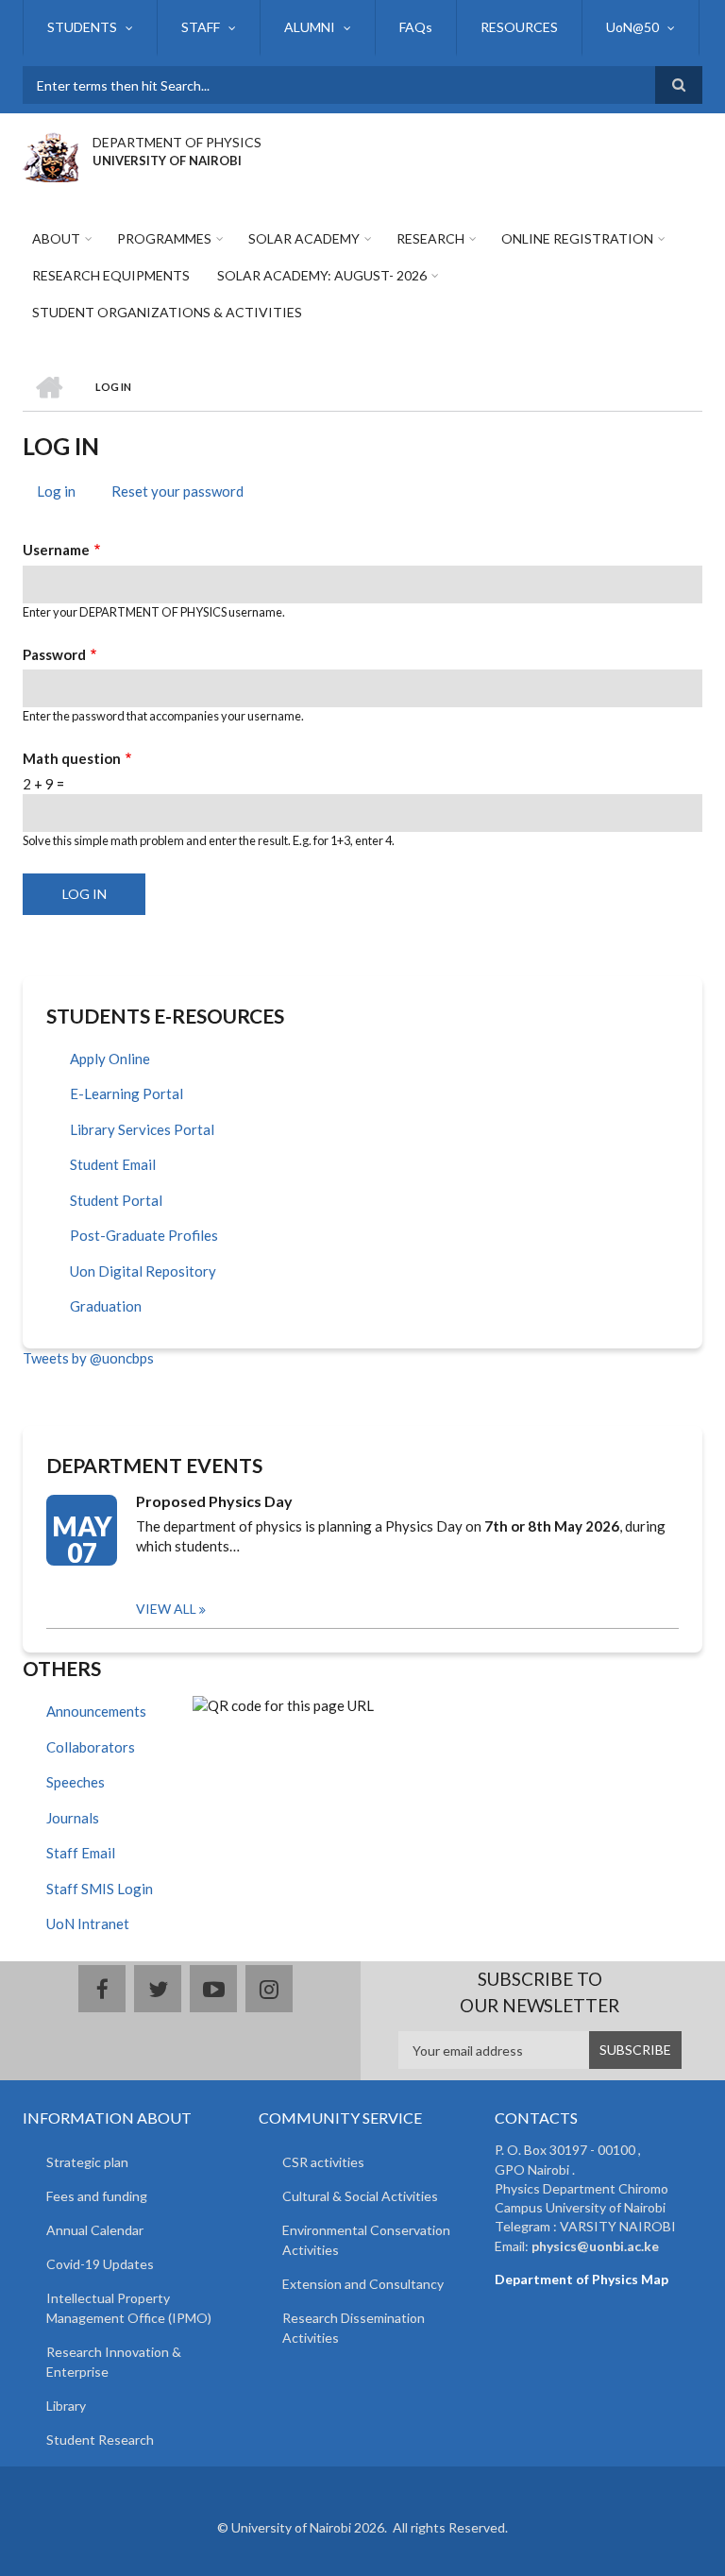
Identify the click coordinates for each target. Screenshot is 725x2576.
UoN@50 (632, 27)
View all (166, 1609)
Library (66, 2406)
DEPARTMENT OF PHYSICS (177, 142)
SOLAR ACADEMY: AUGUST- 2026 (322, 275)
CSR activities (323, 2162)
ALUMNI (310, 27)
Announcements (96, 1711)
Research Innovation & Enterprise (114, 2362)
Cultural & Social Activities (360, 2196)
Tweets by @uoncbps (88, 1358)
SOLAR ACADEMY (304, 238)
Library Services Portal (142, 1129)
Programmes (164, 238)
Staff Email (81, 1853)
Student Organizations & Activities (167, 312)
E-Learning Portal (126, 1093)
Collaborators (91, 1747)
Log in (63, 494)
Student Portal (116, 1200)
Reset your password (177, 491)
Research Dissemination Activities (354, 2328)
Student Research (100, 2440)
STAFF (201, 27)
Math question (72, 758)
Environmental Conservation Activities (366, 2240)
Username (56, 550)
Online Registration (577, 238)
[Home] (51, 155)
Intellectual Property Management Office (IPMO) (129, 2308)
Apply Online (110, 1059)
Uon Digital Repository (143, 1271)
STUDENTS (82, 27)
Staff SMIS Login (100, 1889)
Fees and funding (97, 2196)
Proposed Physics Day (214, 1501)
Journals (73, 1818)
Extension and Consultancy (363, 2284)
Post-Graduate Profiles (144, 1235)
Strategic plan (87, 2162)
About (56, 238)
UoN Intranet (88, 1924)
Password (54, 654)
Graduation (106, 1306)
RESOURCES (519, 27)
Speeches (76, 1782)
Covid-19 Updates (100, 2264)
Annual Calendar (95, 2230)
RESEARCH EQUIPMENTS (111, 275)
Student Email (113, 1164)
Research (430, 238)
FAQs (416, 27)
